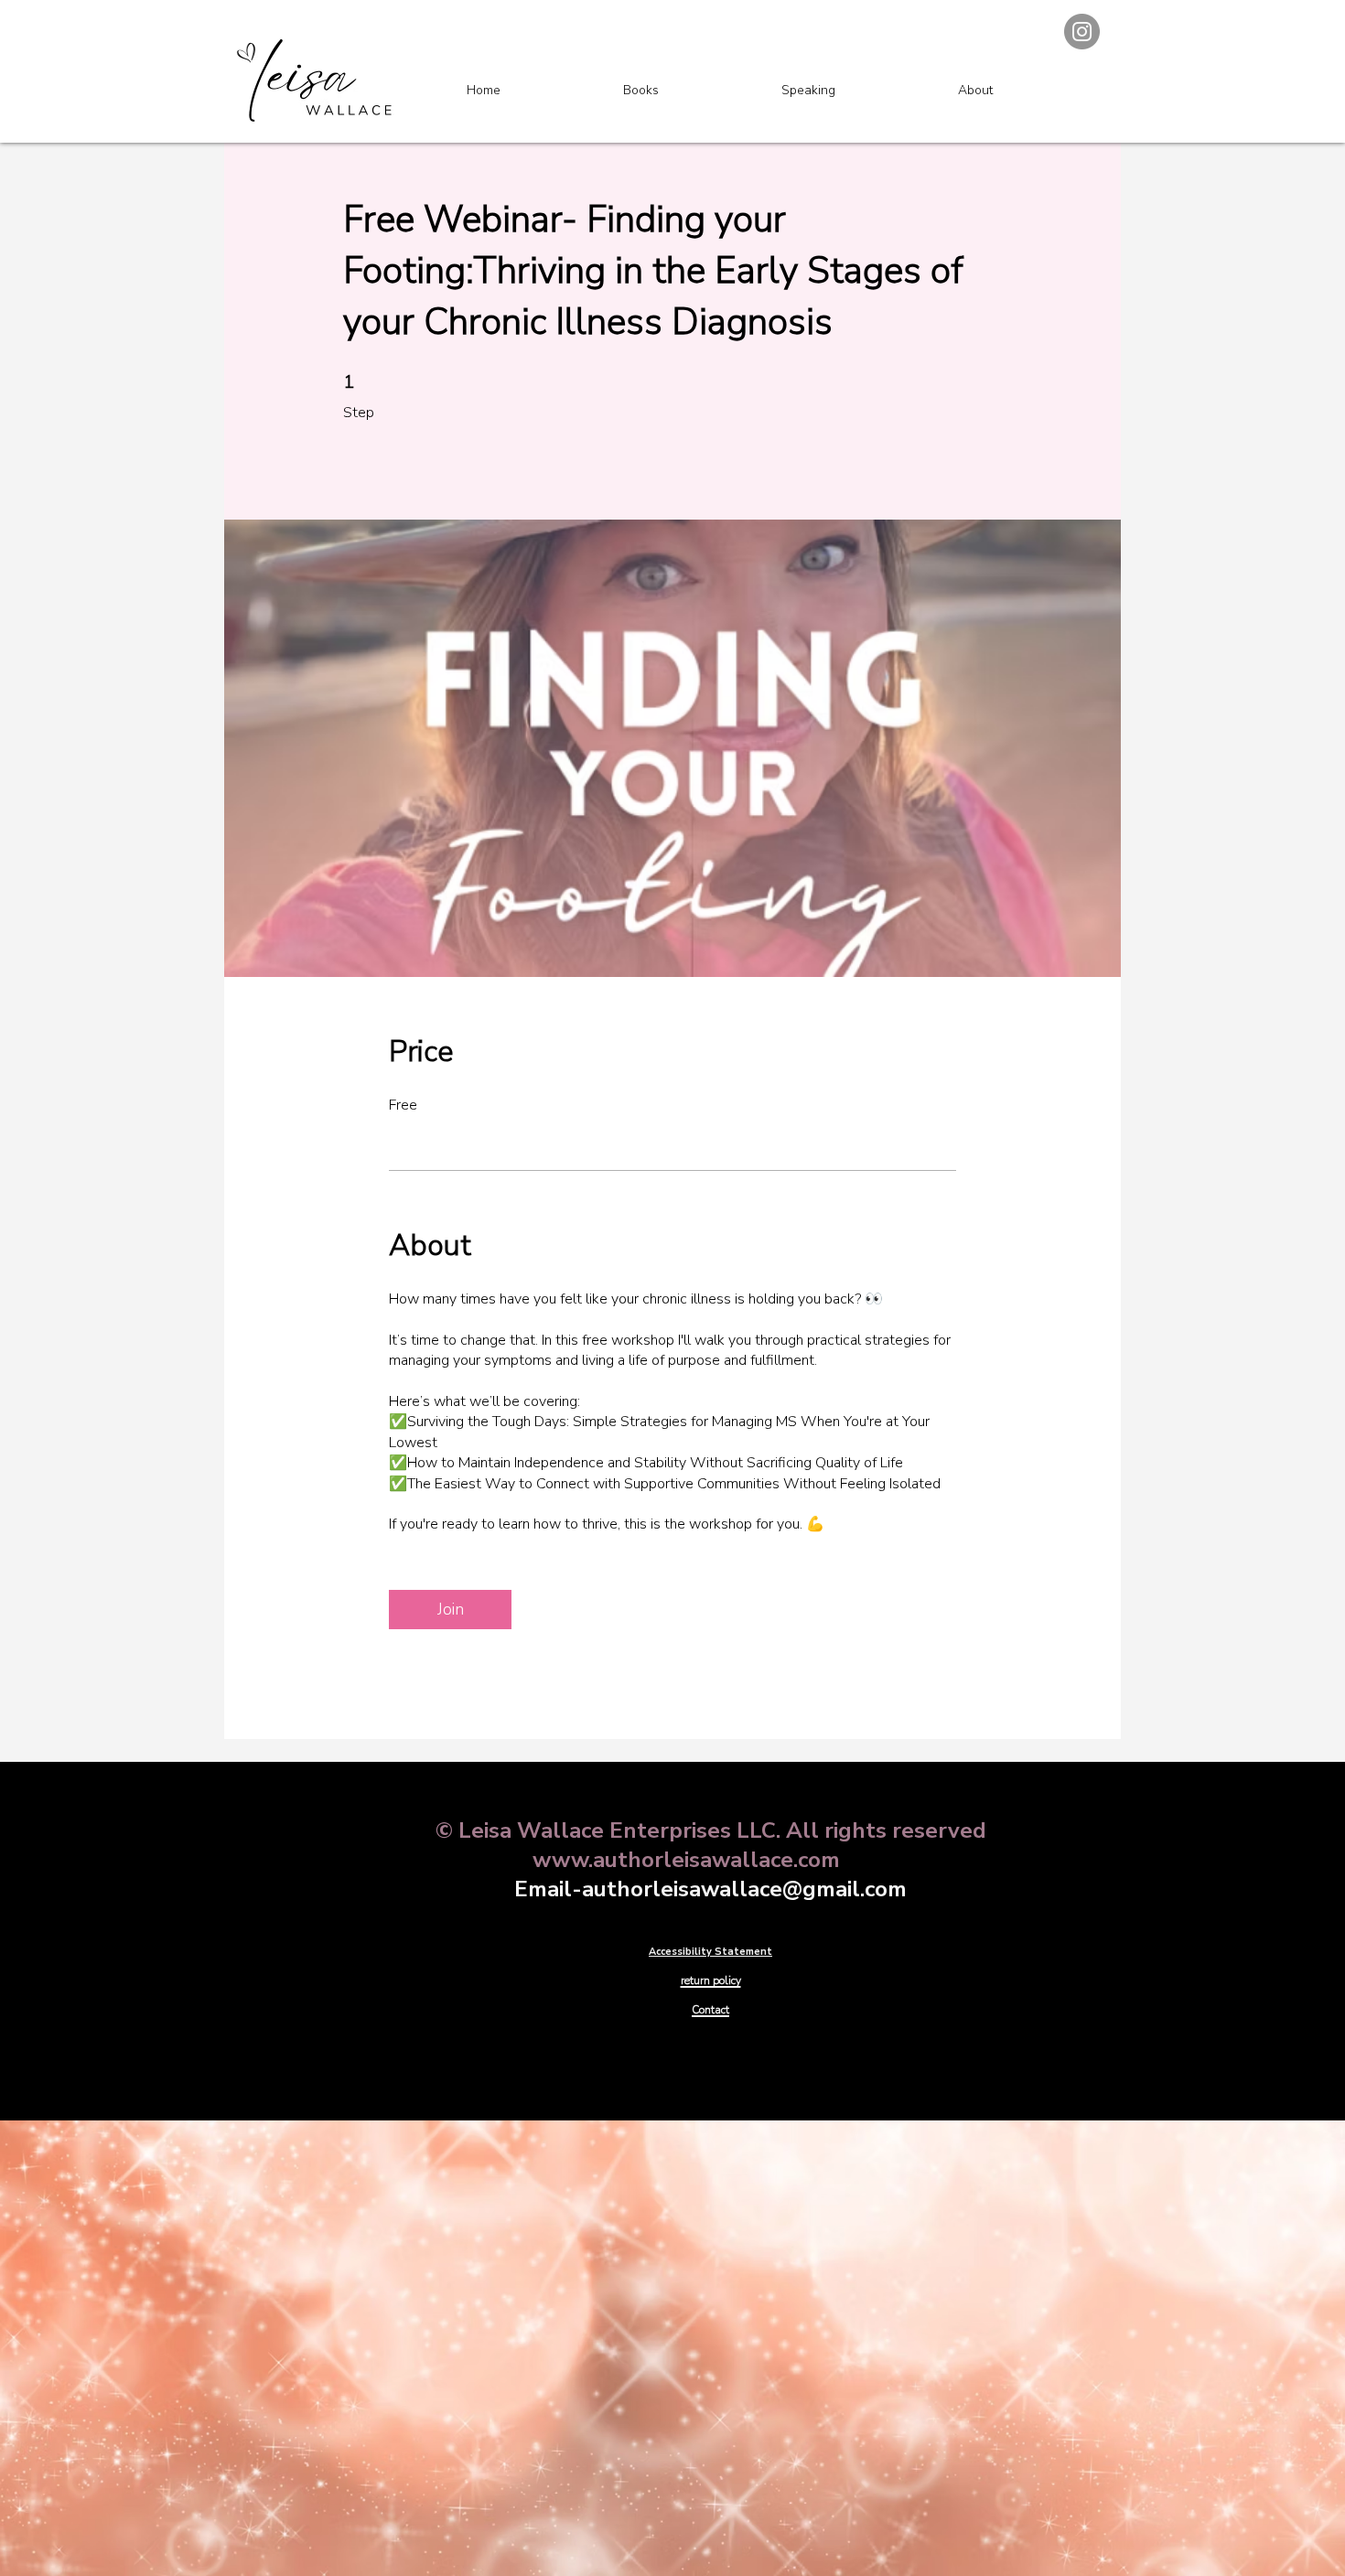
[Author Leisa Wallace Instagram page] (1082, 32)
